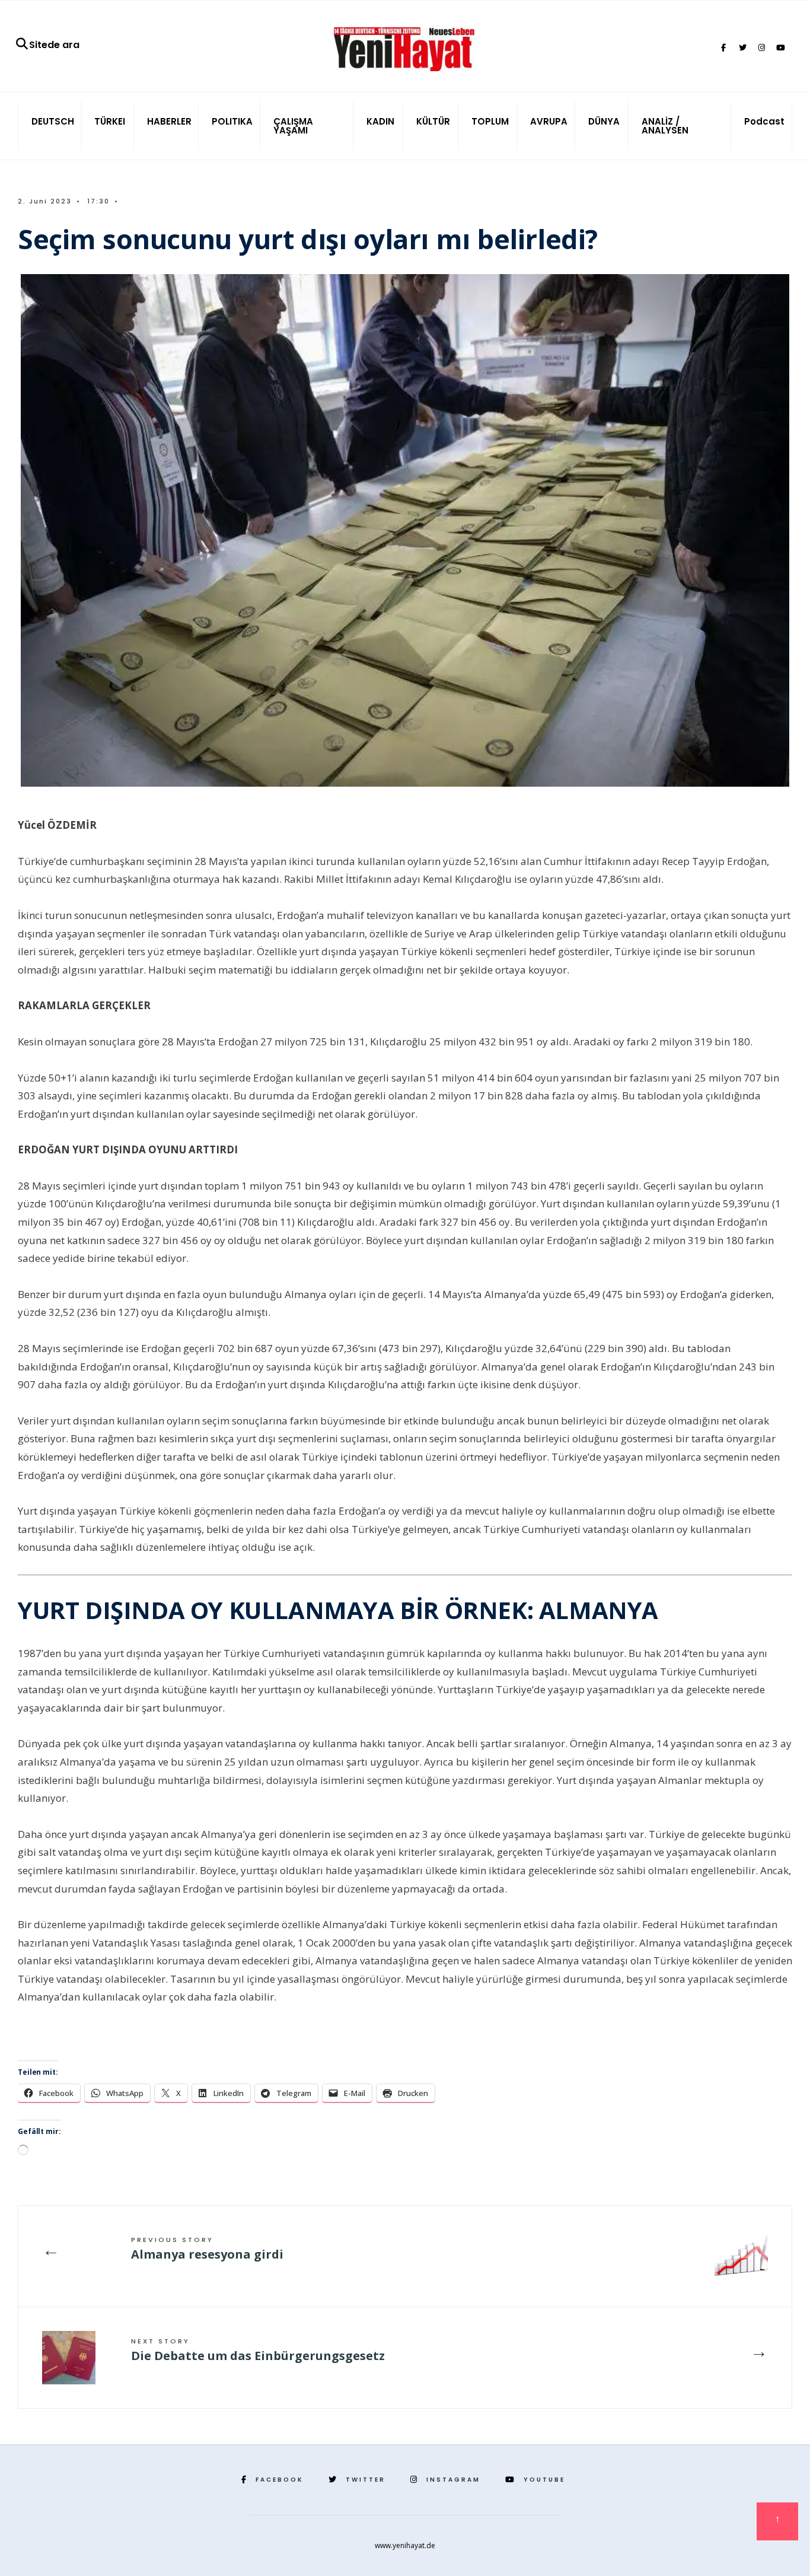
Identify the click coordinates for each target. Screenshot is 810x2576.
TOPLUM (490, 121)
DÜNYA (604, 121)
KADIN (380, 121)
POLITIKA (232, 121)
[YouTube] (780, 48)
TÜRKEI (110, 121)
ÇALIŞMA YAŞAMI (293, 126)
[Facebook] (723, 48)
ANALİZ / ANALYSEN (665, 126)
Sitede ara (54, 45)
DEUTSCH (53, 121)
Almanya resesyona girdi (207, 2249)
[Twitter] (742, 48)
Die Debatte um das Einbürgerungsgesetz (258, 2350)
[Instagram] (761, 48)
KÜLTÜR (433, 121)
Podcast (764, 121)
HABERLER (169, 121)
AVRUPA (549, 121)
